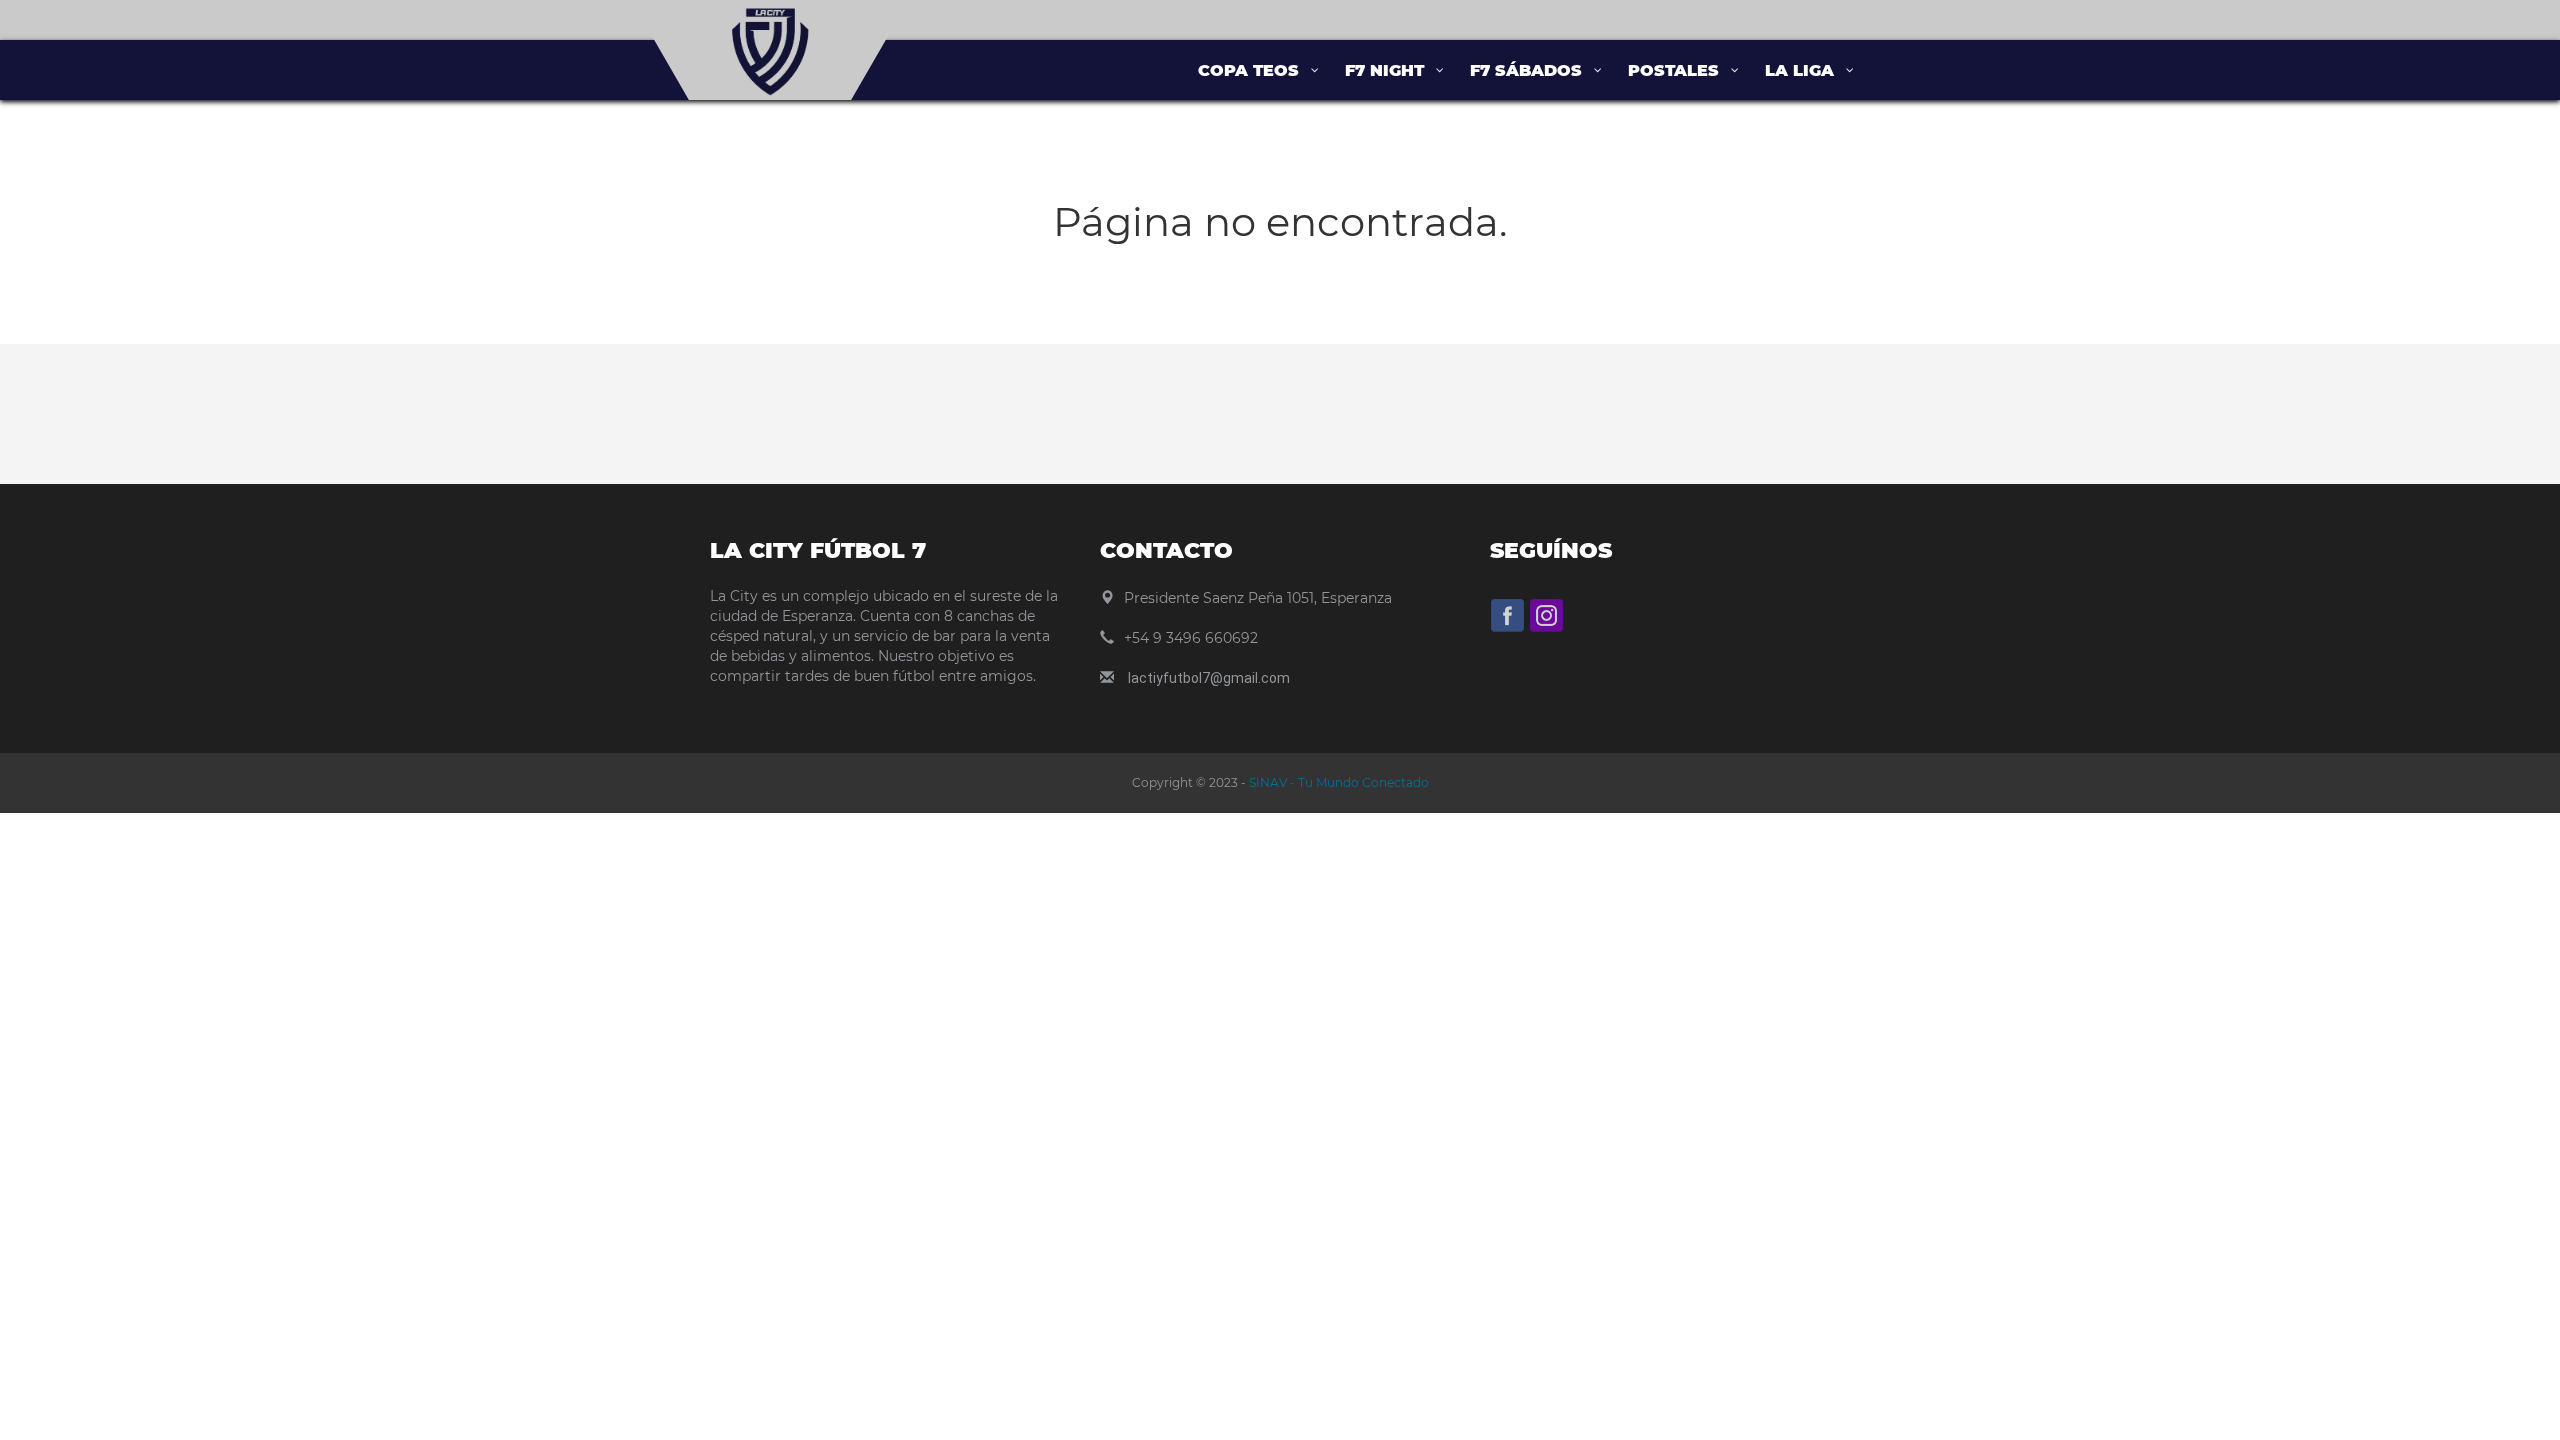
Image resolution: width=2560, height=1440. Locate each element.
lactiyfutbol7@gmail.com (1209, 678)
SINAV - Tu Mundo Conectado (1337, 782)
